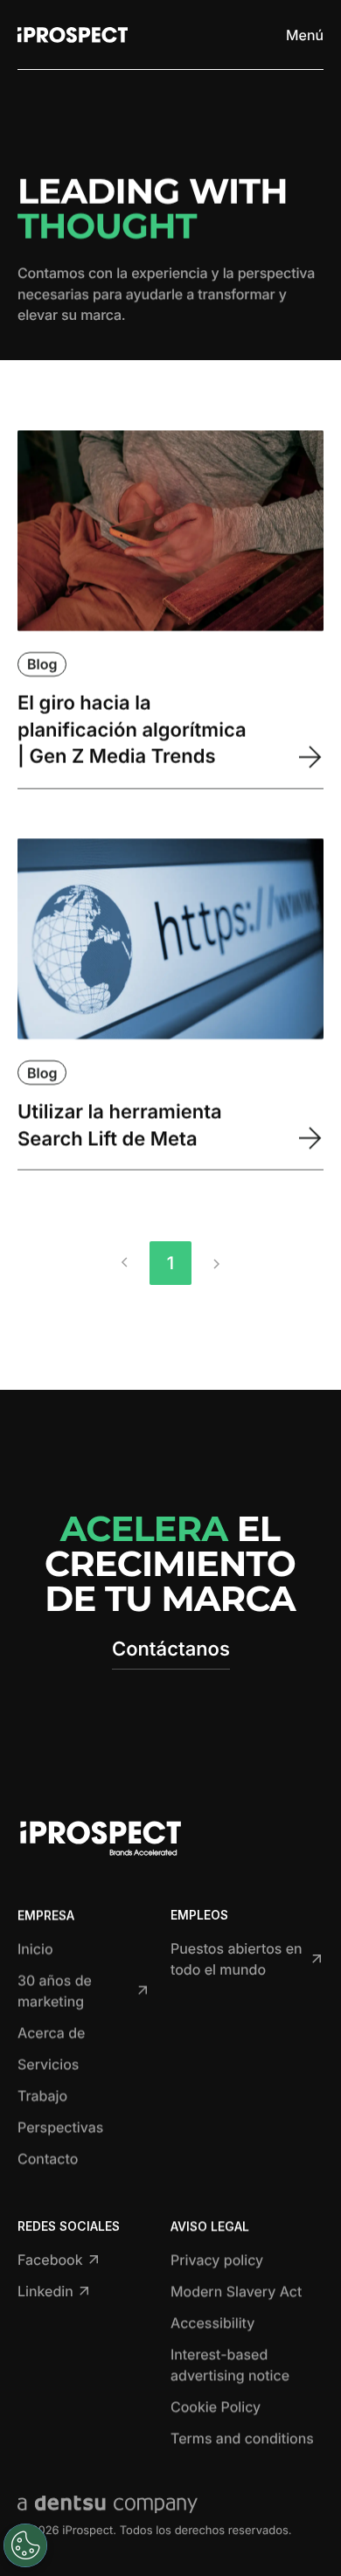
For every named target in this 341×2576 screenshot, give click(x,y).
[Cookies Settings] (25, 2545)
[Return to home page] (73, 35)
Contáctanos (171, 1649)
